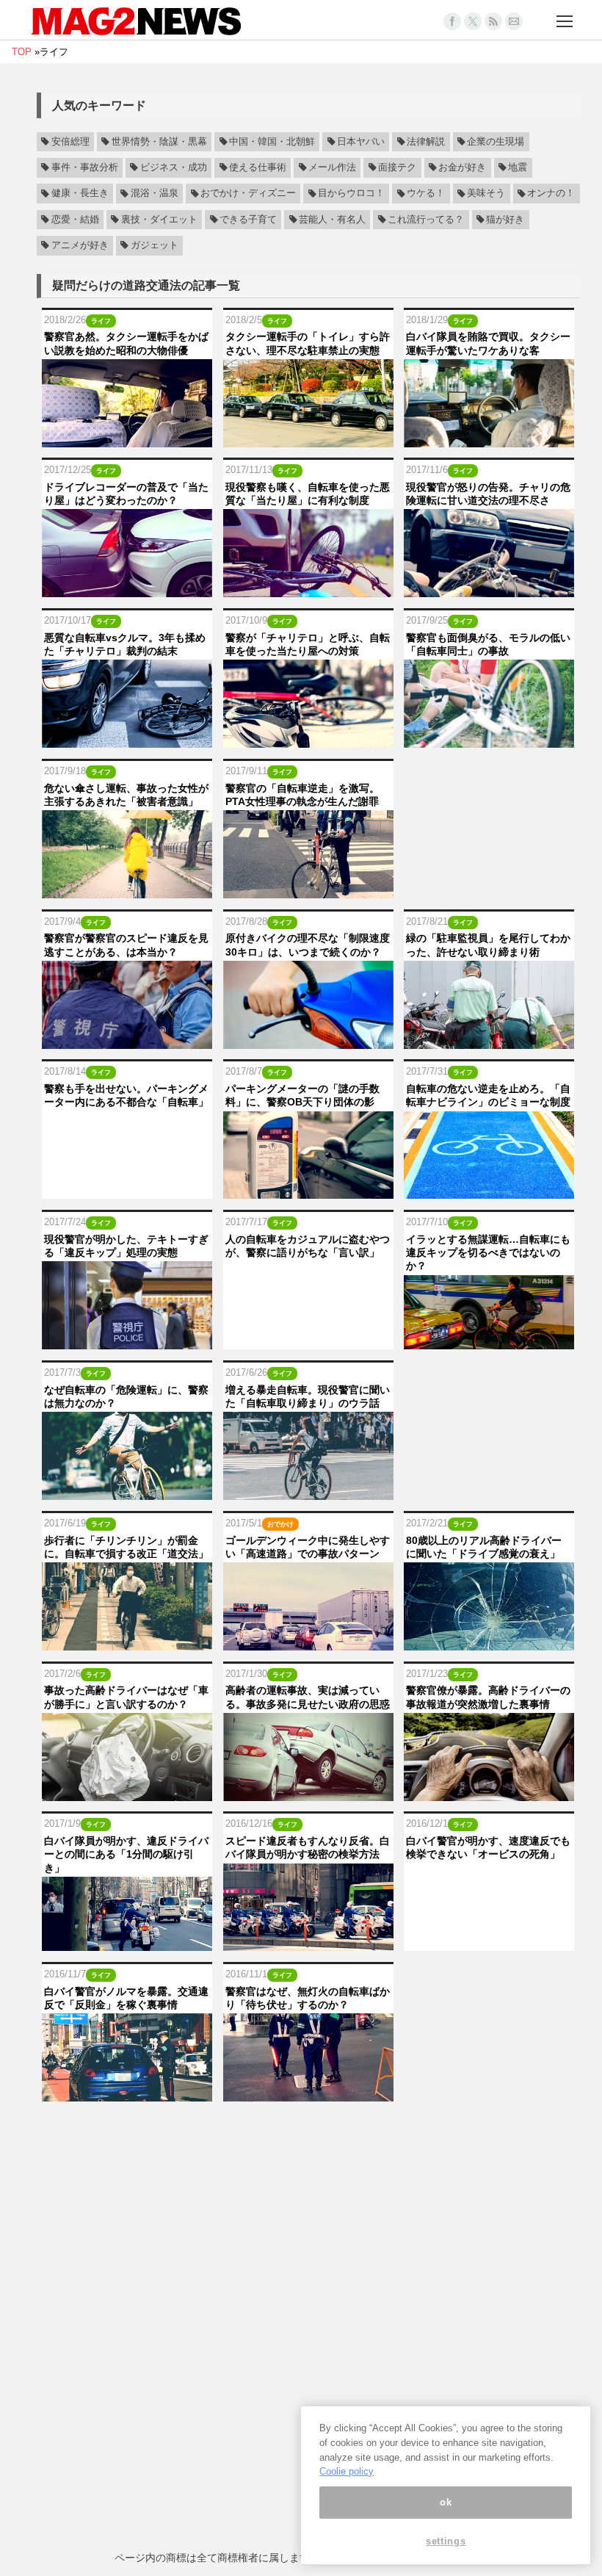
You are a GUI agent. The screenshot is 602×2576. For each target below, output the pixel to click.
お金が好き (462, 167)
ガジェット (155, 245)
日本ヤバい (361, 142)
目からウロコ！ (351, 194)
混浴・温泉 (155, 194)
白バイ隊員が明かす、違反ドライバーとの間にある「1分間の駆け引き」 (126, 1854)
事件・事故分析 (85, 167)
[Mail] (514, 21)
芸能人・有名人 (332, 220)
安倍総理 (70, 142)
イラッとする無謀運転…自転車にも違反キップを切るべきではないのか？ (488, 1252)
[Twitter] (473, 21)
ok (446, 2502)
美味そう (486, 194)
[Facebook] (452, 21)
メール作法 (332, 167)
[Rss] (493, 21)
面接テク (397, 167)
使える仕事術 (258, 167)
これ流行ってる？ (426, 220)
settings (446, 2541)
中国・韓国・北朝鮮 (272, 142)
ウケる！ (426, 194)
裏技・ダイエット (159, 220)
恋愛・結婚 (75, 220)
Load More (308, 2131)
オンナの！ (551, 194)
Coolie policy (347, 2471)
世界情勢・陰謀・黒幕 (159, 142)
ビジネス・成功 (174, 167)
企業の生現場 (496, 142)
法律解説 (426, 142)
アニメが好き (80, 245)
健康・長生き (80, 194)
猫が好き (505, 220)
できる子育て (248, 220)
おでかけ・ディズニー (248, 194)
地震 (518, 167)
